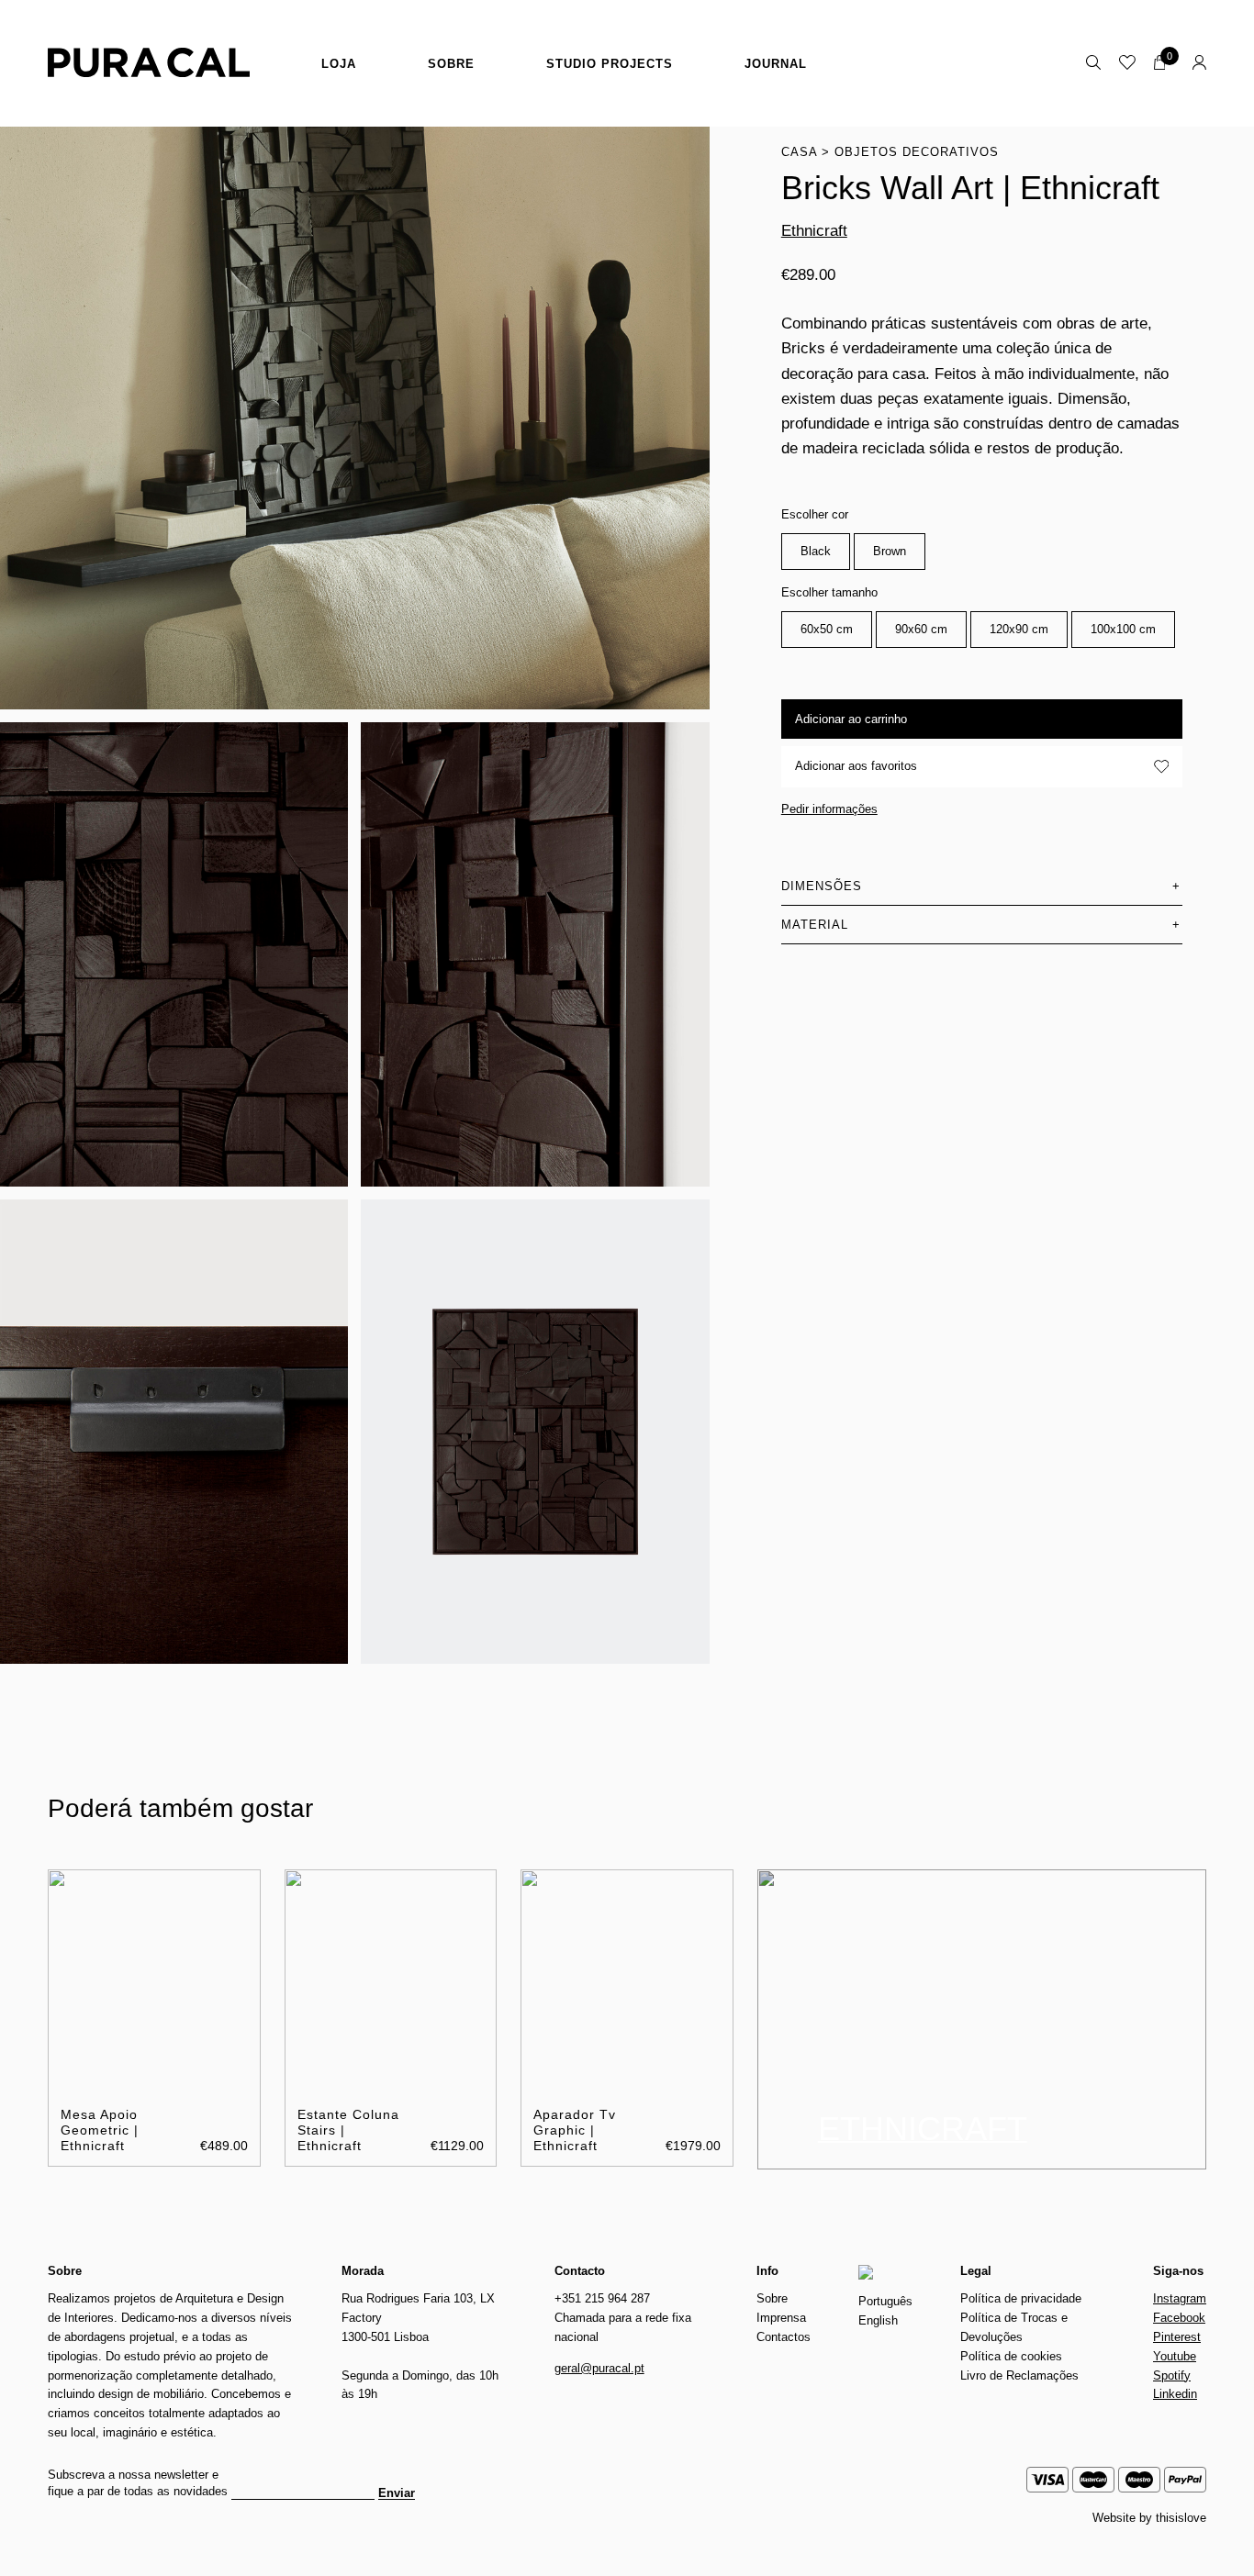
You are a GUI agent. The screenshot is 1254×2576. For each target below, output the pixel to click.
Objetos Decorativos (917, 152)
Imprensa (781, 2318)
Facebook (1179, 2318)
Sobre (451, 64)
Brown (890, 551)
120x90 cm (1019, 629)
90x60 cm (921, 629)
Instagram (1180, 2298)
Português (885, 2301)
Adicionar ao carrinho (851, 719)
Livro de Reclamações (1019, 2375)
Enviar (397, 2493)
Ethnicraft (814, 231)
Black (816, 551)
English (878, 2320)
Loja (339, 64)
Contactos (784, 2337)
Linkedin (1175, 2394)
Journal (776, 64)
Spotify (1172, 2375)
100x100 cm (1123, 629)
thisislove (1181, 2518)
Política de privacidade (1021, 2298)
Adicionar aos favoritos (856, 766)
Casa (799, 152)
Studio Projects (610, 64)
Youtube (1175, 2356)
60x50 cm (827, 629)
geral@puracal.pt (599, 2368)
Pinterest (1177, 2337)
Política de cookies (1011, 2356)
